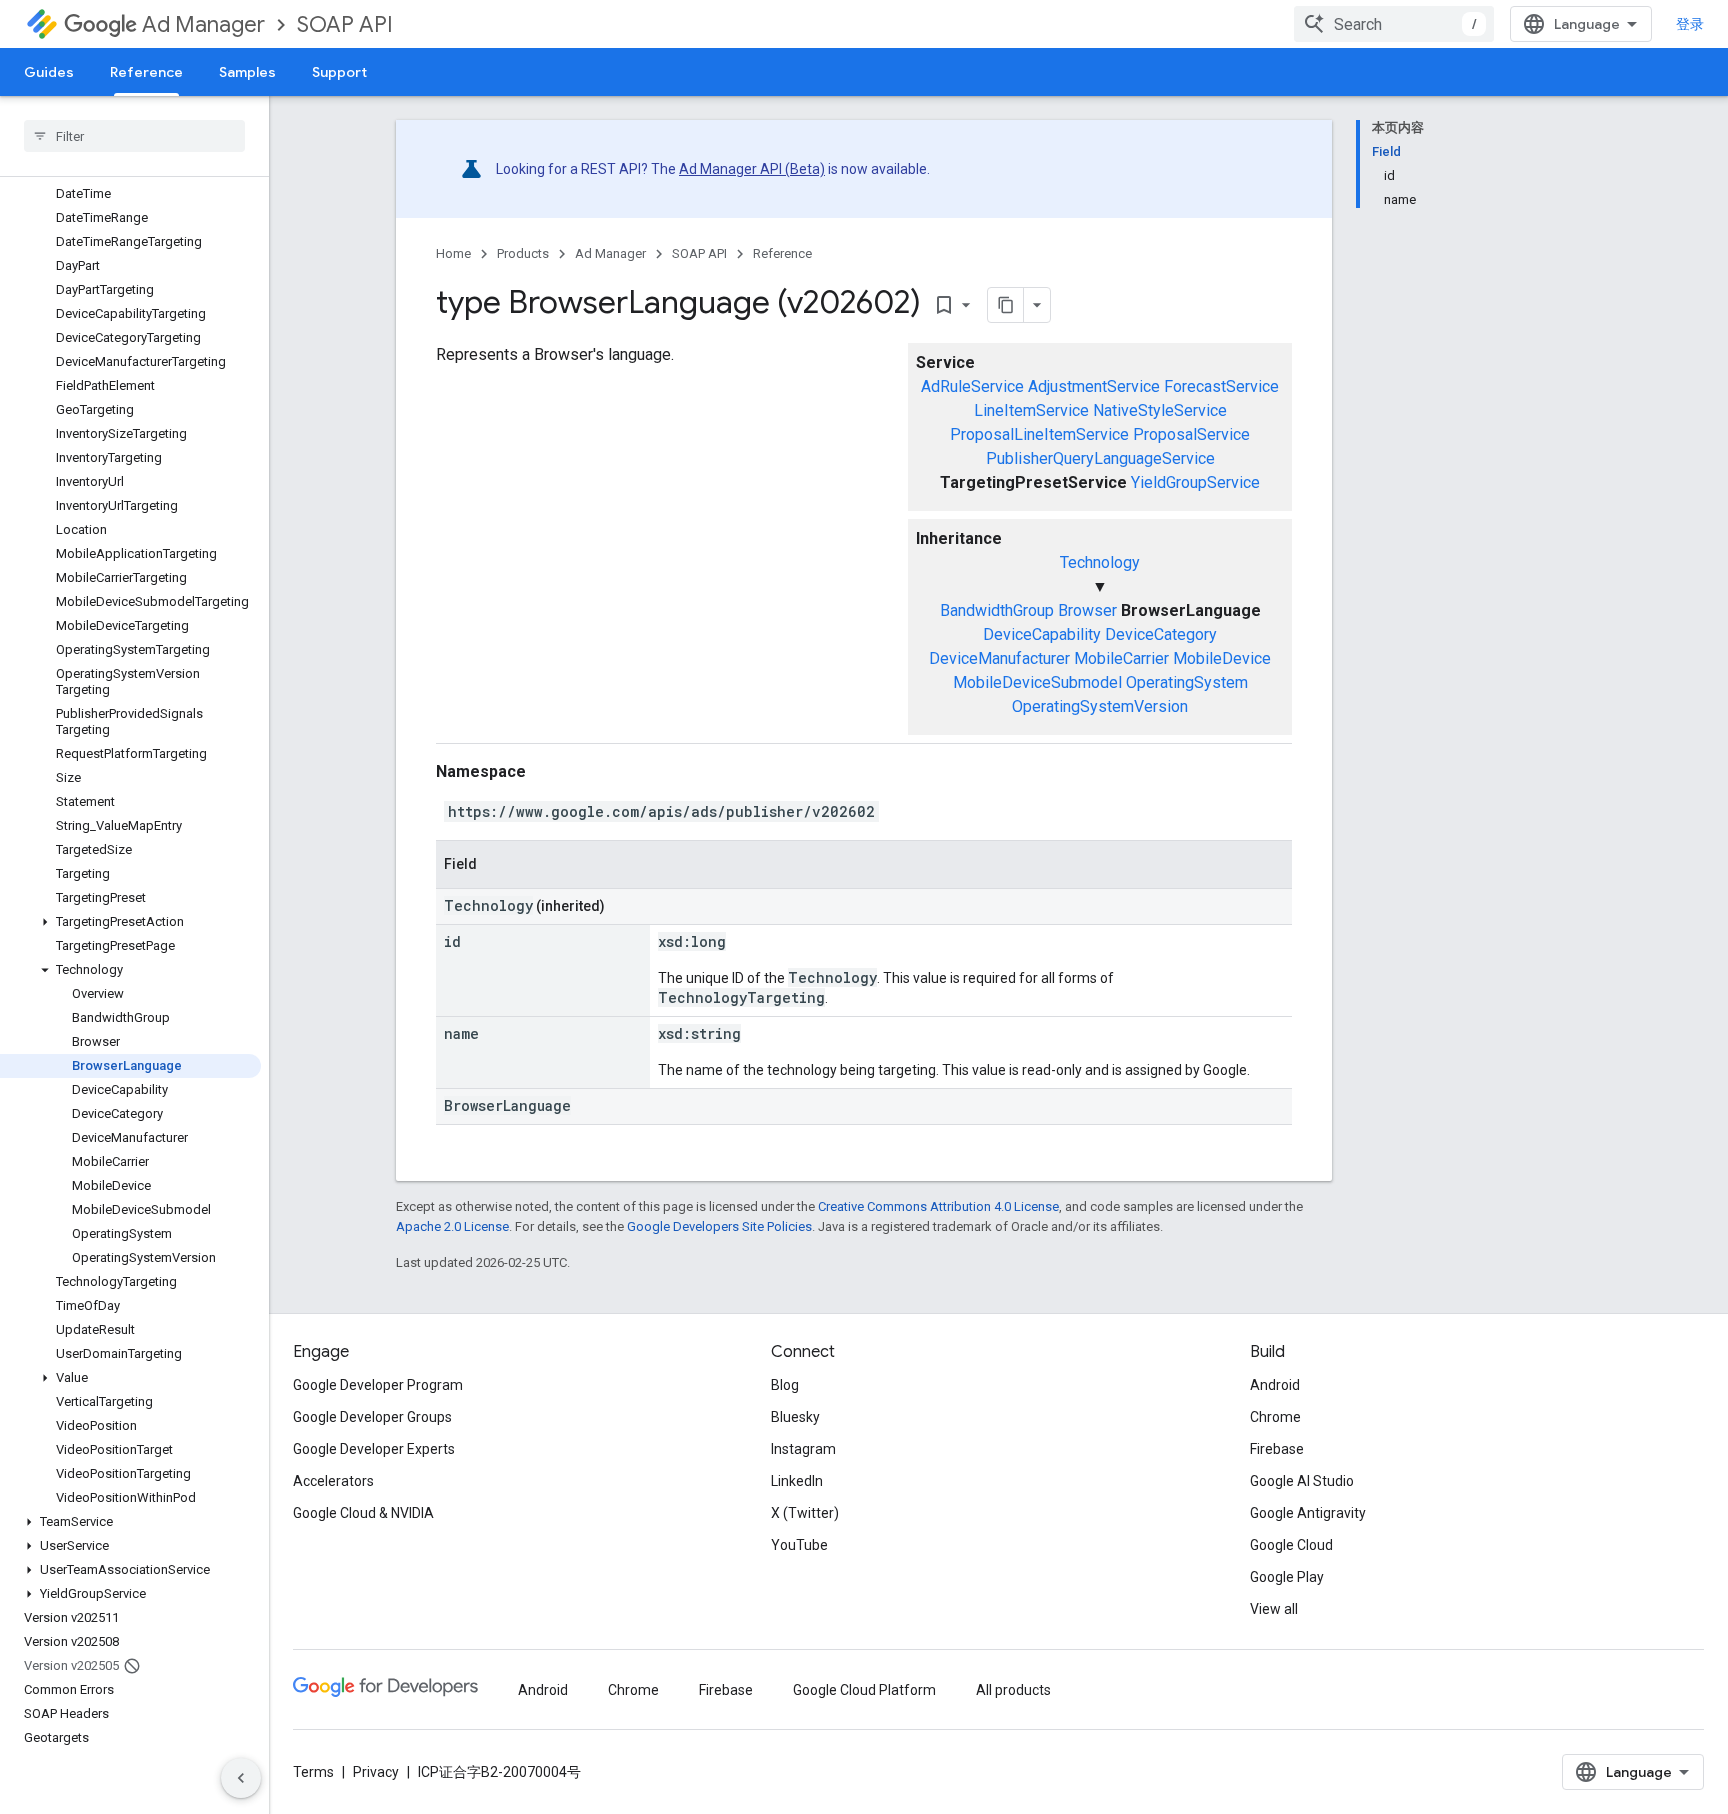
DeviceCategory (1161, 634)
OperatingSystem (1187, 682)
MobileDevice (1222, 658)
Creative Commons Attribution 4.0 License (938, 1206)
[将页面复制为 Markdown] (1006, 305)
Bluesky (795, 1417)
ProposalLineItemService (1039, 434)
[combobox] (1394, 24)
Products (523, 253)
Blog (785, 1385)
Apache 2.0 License (452, 1226)
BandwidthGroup (997, 610)
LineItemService (1031, 410)
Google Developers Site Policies (719, 1226)
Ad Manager (203, 24)
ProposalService (1191, 434)
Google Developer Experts (374, 1449)
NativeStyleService (1160, 410)
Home (453, 253)
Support (339, 72)
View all (1274, 1609)
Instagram (803, 1449)
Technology (1100, 562)
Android (1275, 1385)
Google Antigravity (1308, 1513)
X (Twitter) (805, 1513)
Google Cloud (1291, 1545)
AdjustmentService (1094, 386)
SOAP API (345, 24)
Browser (1087, 610)
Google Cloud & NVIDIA (363, 1513)
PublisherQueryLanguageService (1100, 458)
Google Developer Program (378, 1385)
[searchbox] (134, 136)
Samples (247, 72)
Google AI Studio (1302, 1481)
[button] (130, 922)
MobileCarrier (1121, 658)
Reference (146, 72)
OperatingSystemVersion (1100, 706)
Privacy (376, 1772)
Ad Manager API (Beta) (752, 169)
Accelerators (333, 1481)
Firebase (1277, 1449)
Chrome (1275, 1417)
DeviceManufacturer (999, 658)
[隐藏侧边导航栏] (241, 1778)
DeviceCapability (1042, 634)
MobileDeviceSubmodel (1037, 682)
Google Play (1287, 1577)
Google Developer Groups (372, 1417)
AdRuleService (972, 386)
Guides (49, 72)
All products (1013, 1690)
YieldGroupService (1195, 482)
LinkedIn (797, 1481)
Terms (313, 1772)
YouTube (799, 1545)
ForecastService (1221, 386)
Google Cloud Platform (864, 1690)
